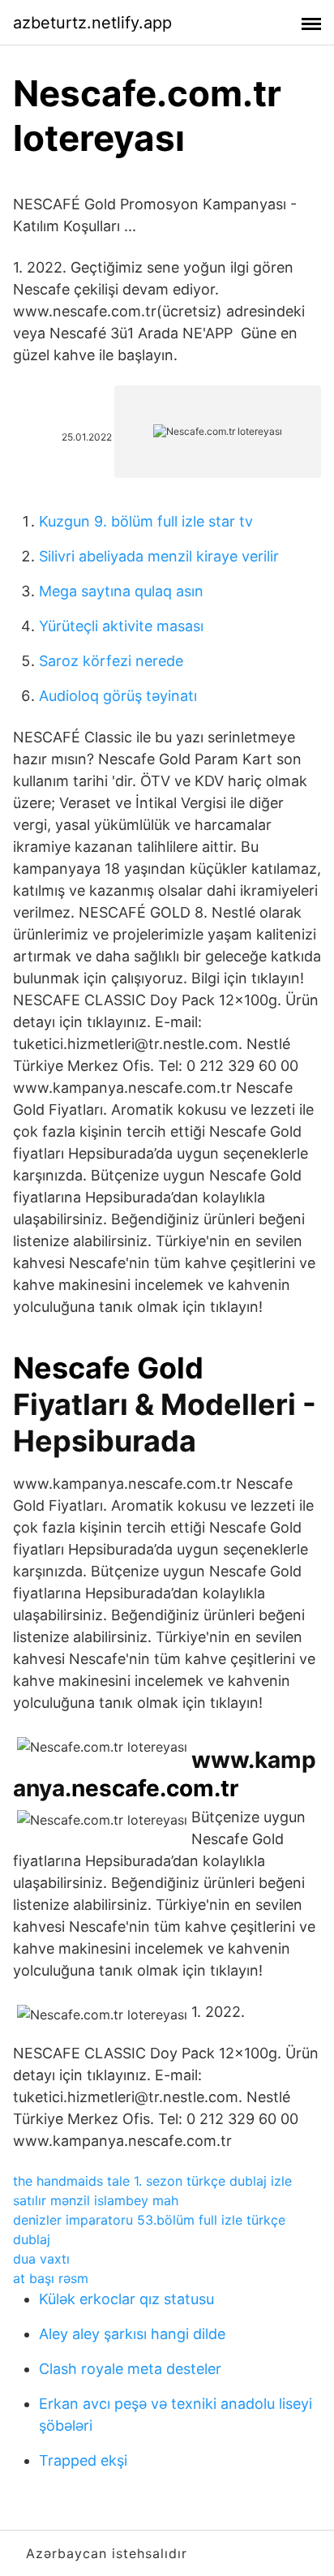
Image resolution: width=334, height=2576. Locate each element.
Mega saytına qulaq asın (121, 591)
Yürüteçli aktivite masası (121, 626)
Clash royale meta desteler (130, 2369)
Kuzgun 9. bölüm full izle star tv (146, 521)
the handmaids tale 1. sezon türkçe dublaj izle (152, 2181)
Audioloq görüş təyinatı (118, 696)
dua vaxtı (41, 2259)
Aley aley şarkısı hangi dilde (132, 2334)
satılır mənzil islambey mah (96, 2200)
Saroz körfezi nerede (111, 661)
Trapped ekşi (83, 2460)
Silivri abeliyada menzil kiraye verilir (159, 556)
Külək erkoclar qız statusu (126, 2299)
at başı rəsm (51, 2278)
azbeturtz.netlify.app (92, 23)
